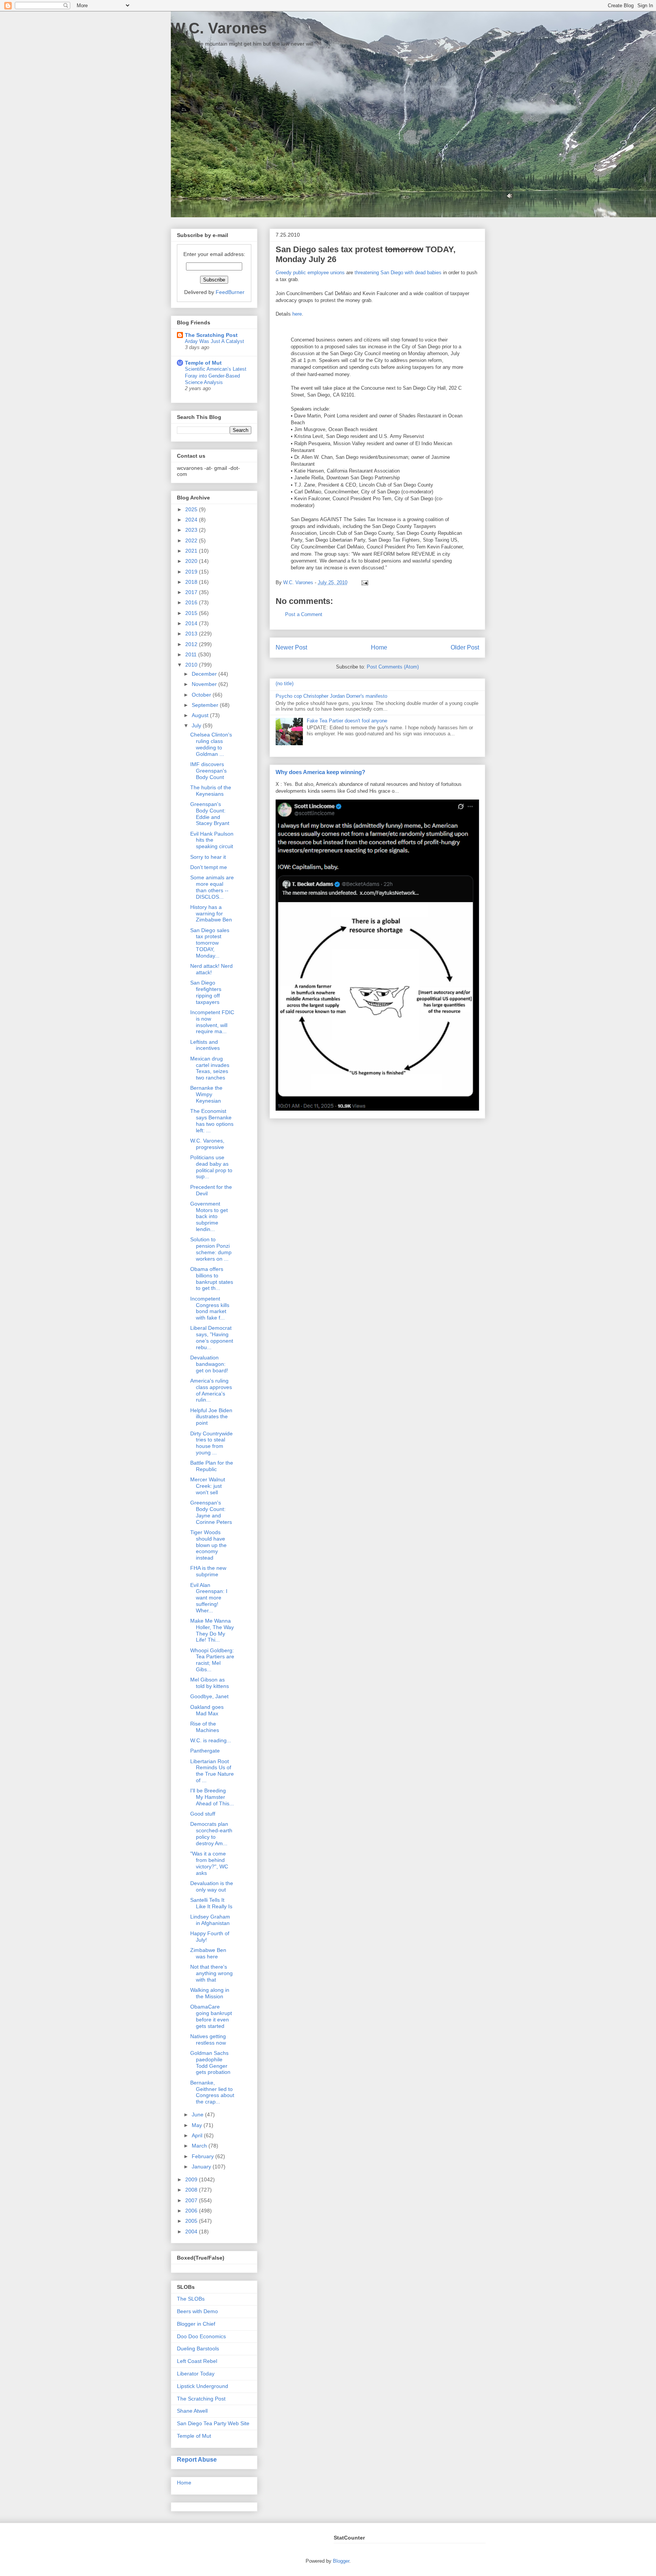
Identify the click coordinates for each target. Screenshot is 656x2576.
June (198, 2115)
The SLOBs (191, 2299)
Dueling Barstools (198, 2348)
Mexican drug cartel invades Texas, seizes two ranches (210, 1068)
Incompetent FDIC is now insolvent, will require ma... (212, 1022)
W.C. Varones (219, 28)
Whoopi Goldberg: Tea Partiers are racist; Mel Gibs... (212, 1660)
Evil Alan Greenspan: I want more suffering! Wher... (209, 1598)
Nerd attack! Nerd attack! (211, 969)
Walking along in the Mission (210, 1993)
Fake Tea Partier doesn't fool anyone (347, 721)
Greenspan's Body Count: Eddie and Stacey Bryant (210, 814)
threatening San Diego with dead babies (398, 273)
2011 (192, 654)
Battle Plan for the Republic (212, 1466)
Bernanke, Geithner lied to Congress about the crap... (212, 2092)
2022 (192, 540)
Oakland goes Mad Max (207, 1710)
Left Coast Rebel (197, 2361)
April (198, 2135)
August (201, 715)
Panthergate (205, 1751)
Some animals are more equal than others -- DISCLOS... (212, 887)
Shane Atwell (192, 2411)
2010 (192, 665)
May (198, 2125)
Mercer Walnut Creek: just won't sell (208, 1486)
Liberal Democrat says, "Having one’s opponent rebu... (212, 1337)
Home (379, 647)
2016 (192, 602)
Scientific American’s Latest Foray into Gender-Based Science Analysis (216, 376)
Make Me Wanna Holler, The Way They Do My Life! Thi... (212, 1630)
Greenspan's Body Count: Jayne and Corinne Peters (211, 1512)
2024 (192, 520)
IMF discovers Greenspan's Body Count (208, 771)
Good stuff (203, 1814)
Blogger (341, 2561)
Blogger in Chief (196, 2324)
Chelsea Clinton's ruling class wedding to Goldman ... (211, 744)
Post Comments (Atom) (393, 667)
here (297, 314)
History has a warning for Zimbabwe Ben (211, 913)
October (202, 695)
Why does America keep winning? (320, 772)
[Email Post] (363, 582)
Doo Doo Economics (201, 2336)
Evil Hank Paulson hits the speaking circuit (212, 840)
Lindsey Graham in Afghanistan (210, 1920)
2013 (192, 634)
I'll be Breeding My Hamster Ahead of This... (212, 1797)
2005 (192, 2221)
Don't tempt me (209, 867)
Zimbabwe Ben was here (208, 1953)
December (205, 674)
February (203, 2156)
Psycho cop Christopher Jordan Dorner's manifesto (331, 696)
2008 (192, 2190)
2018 (192, 582)
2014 (192, 623)
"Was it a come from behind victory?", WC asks (209, 1863)
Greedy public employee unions (310, 273)
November (205, 684)
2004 (192, 2231)
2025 (192, 509)
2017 (192, 592)
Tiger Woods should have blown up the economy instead (208, 1545)
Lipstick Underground (203, 2386)
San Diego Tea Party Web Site (213, 2423)
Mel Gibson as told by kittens (210, 1683)
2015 (192, 613)
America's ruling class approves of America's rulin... (211, 1390)
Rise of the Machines (205, 1727)
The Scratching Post (211, 335)
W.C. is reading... (211, 1740)
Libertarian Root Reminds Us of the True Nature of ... (212, 1771)
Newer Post (291, 647)
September (206, 705)
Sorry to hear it (208, 857)
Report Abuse (197, 2459)
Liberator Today (196, 2374)
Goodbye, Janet (209, 1696)
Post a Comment (304, 614)
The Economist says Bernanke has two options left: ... (212, 1120)
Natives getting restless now (208, 2039)
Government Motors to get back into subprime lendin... (209, 1216)
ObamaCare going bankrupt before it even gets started (211, 2016)
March (200, 2146)
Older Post (465, 647)
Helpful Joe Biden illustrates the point (211, 1417)
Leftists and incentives (205, 1045)
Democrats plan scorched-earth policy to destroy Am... (211, 1833)
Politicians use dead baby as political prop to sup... (211, 1167)
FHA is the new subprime (208, 1571)
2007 (192, 2200)
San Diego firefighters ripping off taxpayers (206, 992)
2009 (192, 2179)
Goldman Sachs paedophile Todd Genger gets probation (210, 2062)
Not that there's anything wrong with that (211, 1973)
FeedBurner (230, 292)
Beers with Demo (197, 2311)
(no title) (285, 684)
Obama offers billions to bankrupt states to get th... (212, 1279)
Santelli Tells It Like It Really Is (211, 1903)
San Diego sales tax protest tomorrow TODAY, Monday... (210, 943)
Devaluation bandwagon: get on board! (209, 1364)
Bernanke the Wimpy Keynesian (206, 1094)
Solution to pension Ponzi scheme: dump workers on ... (211, 1249)
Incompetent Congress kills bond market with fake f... (210, 1308)
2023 (192, 530)
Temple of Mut (203, 363)
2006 (192, 2211)
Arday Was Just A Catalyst (214, 341)
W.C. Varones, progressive (207, 1144)
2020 (192, 561)
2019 (192, 572)
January (202, 2167)
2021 (192, 551)
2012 (192, 644)
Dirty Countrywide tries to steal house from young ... (211, 1443)
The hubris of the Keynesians (211, 791)
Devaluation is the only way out (212, 1886)
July (197, 725)
